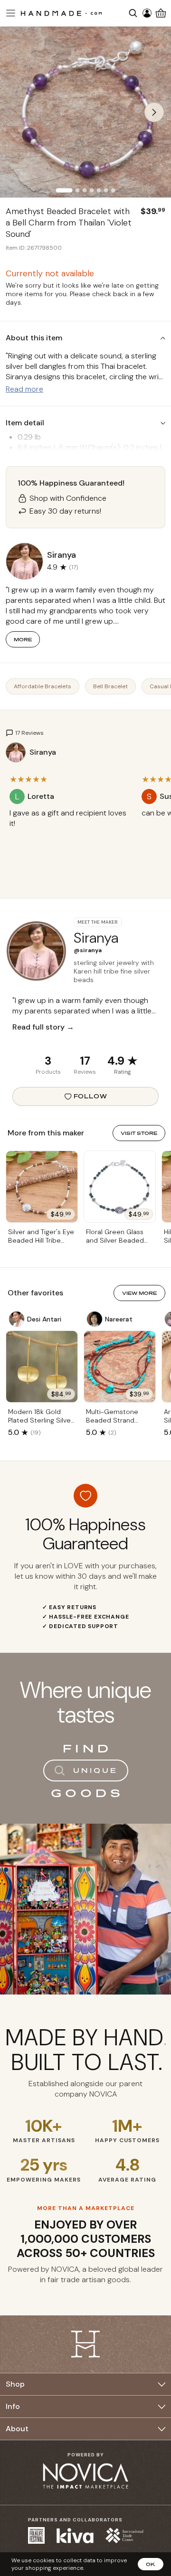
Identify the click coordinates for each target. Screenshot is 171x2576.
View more (139, 1293)
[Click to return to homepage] (61, 13)
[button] (9, 13)
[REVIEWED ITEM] (69, 833)
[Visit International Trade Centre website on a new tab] (124, 2535)
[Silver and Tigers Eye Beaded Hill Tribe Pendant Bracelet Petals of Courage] (42, 1187)
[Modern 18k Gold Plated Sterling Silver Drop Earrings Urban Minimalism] (42, 1367)
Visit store (139, 1133)
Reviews (85, 1072)
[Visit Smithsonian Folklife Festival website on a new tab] (36, 2535)
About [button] (17, 2429)
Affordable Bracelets (43, 686)
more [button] (23, 639)
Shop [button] (15, 2384)
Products (48, 1072)
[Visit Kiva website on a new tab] (75, 2536)
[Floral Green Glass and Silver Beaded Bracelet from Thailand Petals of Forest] (120, 1187)
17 (85, 1061)
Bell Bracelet (110, 686)
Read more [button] (24, 389)
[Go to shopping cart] (161, 13)
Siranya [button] (62, 555)
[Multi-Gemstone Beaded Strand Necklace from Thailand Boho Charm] (120, 1367)
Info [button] (13, 2406)
